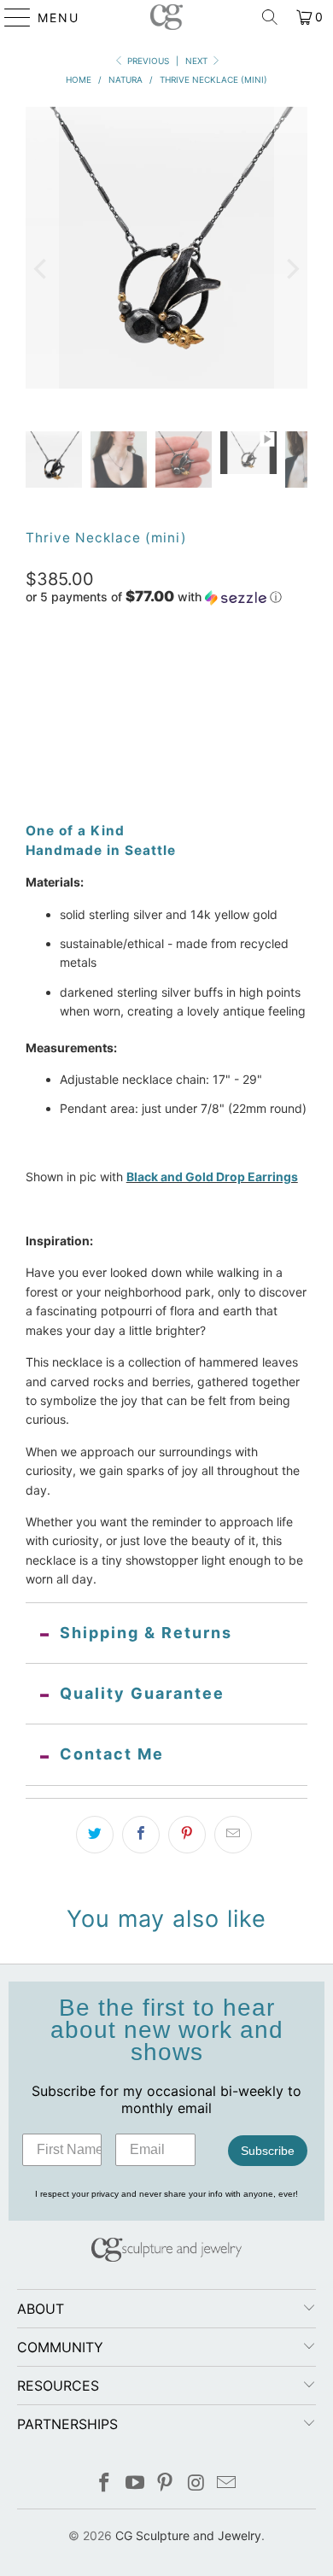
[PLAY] (167, 269)
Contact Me (112, 1754)
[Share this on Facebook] (141, 1835)
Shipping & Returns (146, 1633)
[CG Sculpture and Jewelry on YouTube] (135, 2484)
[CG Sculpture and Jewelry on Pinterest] (166, 2484)
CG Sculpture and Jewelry (188, 2535)
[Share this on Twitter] (95, 1835)
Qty (35, 703)
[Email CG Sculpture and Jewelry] (227, 2484)
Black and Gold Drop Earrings (212, 1177)
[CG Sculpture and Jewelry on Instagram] (196, 2484)
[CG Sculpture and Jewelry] (167, 17)
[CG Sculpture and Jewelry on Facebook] (105, 2484)
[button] (154, 597)
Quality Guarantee (142, 1693)
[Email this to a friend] (233, 1835)
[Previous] (42, 269)
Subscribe (268, 2151)
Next (198, 61)
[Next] (291, 269)
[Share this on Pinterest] (187, 1835)
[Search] (270, 17)
